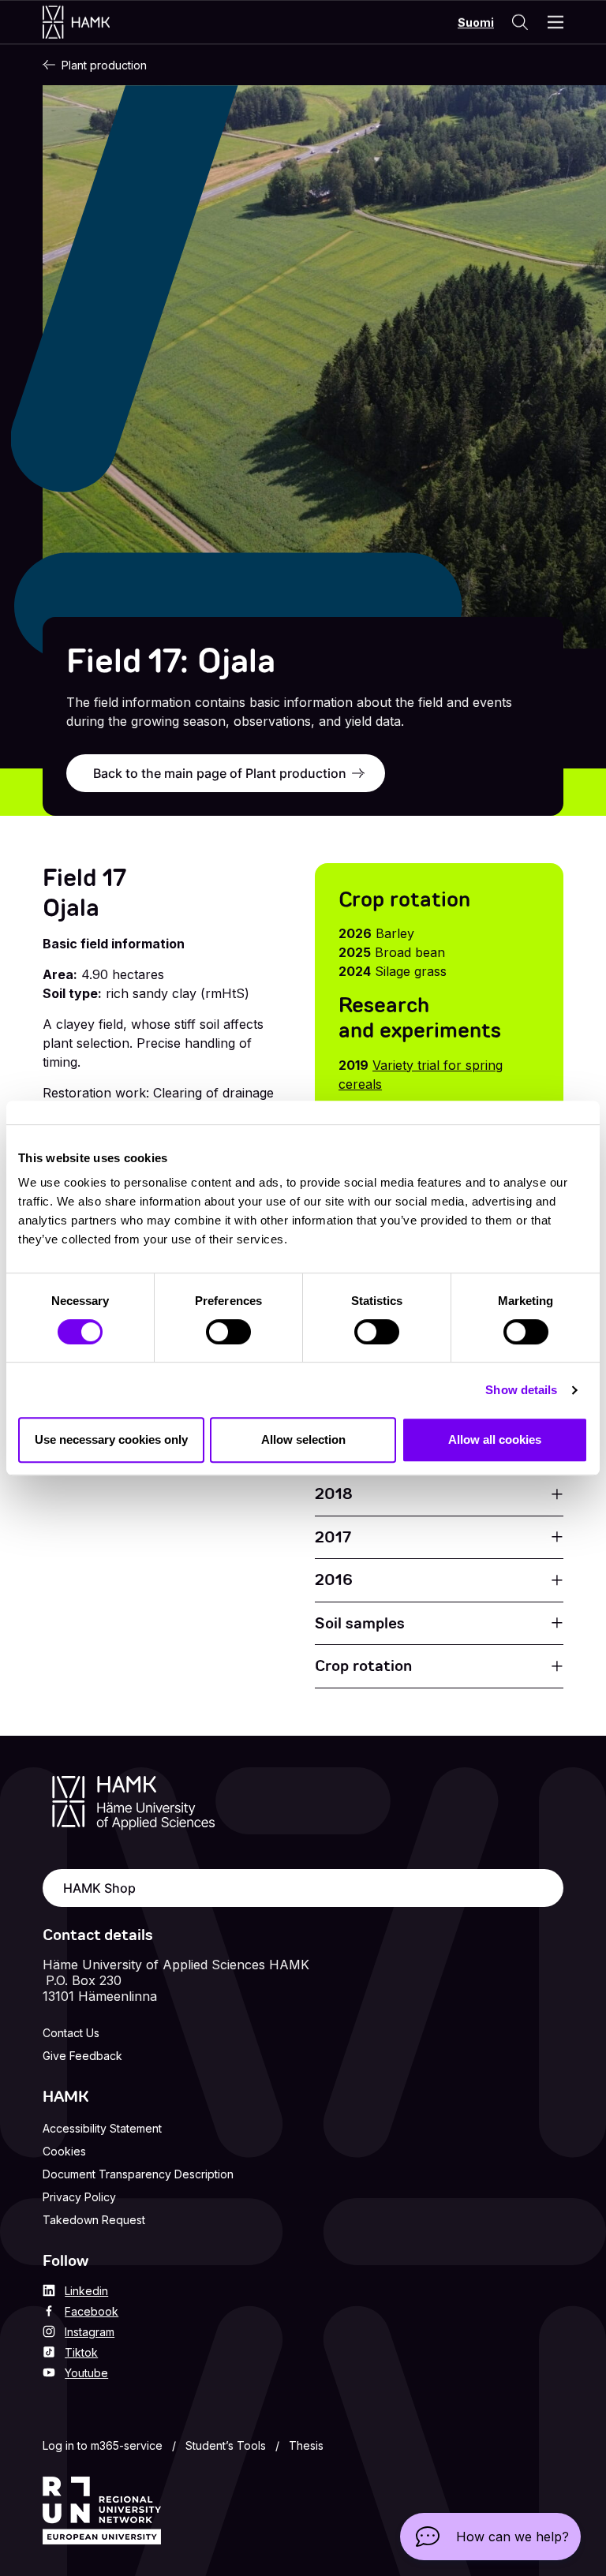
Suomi (476, 22)
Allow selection (303, 1439)
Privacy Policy (79, 2197)
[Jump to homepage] (92, 22)
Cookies (64, 2151)
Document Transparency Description (138, 2174)
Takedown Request (94, 2220)
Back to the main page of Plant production (220, 773)
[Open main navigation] (555, 22)
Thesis (306, 2445)
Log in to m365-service (103, 2445)
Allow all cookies (495, 1439)
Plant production (104, 65)
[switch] (228, 1332)
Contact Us (71, 2033)
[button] (490, 2537)
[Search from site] (519, 22)
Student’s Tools (226, 2445)
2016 (334, 1580)
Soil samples (360, 1623)
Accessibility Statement (102, 2128)
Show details (521, 1390)
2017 (333, 1537)
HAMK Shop (99, 1888)
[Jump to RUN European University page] (102, 2511)
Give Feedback (82, 2056)
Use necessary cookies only (111, 1439)
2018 (334, 1494)
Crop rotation (363, 1666)
